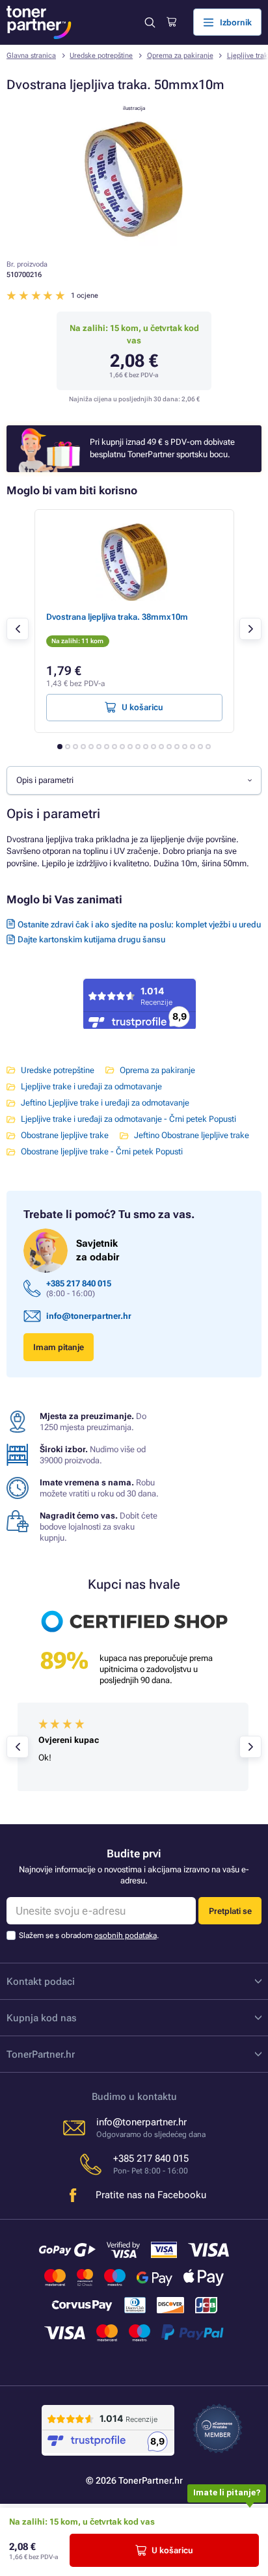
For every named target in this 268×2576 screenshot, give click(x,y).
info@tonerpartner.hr (89, 1316)
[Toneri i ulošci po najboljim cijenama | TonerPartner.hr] (39, 22)
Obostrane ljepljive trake (65, 1135)
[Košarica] (171, 22)
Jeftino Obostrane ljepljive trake (192, 1135)
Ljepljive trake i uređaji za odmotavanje (91, 1086)
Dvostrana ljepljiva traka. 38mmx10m (117, 617)
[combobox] (134, 780)
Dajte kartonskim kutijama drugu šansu (91, 939)
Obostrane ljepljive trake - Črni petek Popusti (102, 1151)
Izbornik (236, 22)
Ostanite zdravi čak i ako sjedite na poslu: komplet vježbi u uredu (139, 924)
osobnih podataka (126, 1935)
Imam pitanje (59, 1347)
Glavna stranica (31, 56)
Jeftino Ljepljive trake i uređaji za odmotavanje (105, 1103)
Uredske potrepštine (101, 56)
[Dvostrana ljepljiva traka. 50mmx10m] (134, 243)
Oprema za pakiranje (180, 56)
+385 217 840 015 (79, 1283)
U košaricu (172, 2550)
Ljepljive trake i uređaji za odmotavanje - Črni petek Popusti (128, 1119)
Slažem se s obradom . (89, 1935)
